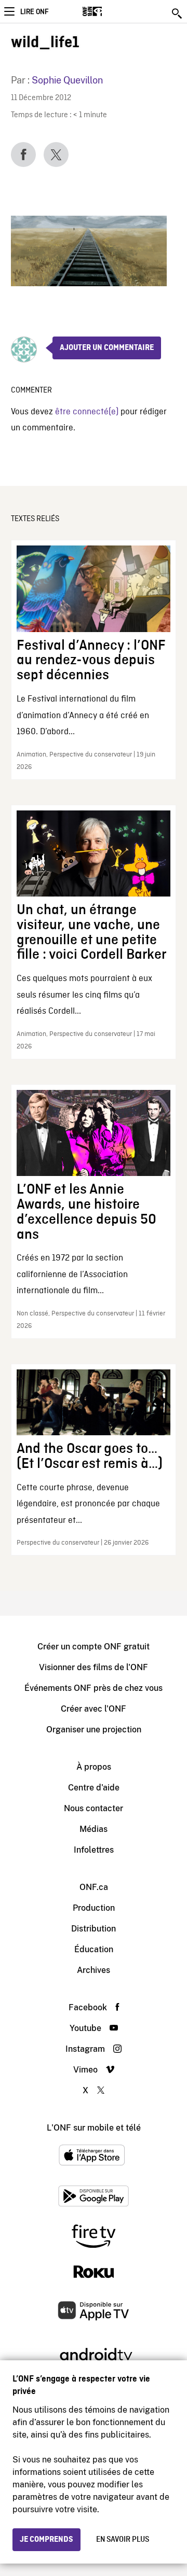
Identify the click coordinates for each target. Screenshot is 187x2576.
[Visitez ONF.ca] (110, 11)
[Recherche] (178, 13)
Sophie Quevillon (67, 80)
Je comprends (46, 2540)
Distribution (94, 1929)
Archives (94, 1970)
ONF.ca (94, 1887)
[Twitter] (56, 155)
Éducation (94, 1949)
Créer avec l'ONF (94, 1709)
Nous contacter (94, 1808)
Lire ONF (34, 12)
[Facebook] (23, 155)
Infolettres (94, 1850)
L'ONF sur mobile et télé (94, 2128)
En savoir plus (123, 2540)
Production (94, 1908)
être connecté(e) (87, 412)
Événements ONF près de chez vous (94, 1688)
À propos (94, 1767)
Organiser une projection (94, 1730)
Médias (94, 1829)
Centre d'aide (94, 1788)
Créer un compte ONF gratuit (94, 1647)
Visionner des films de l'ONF (94, 1667)
